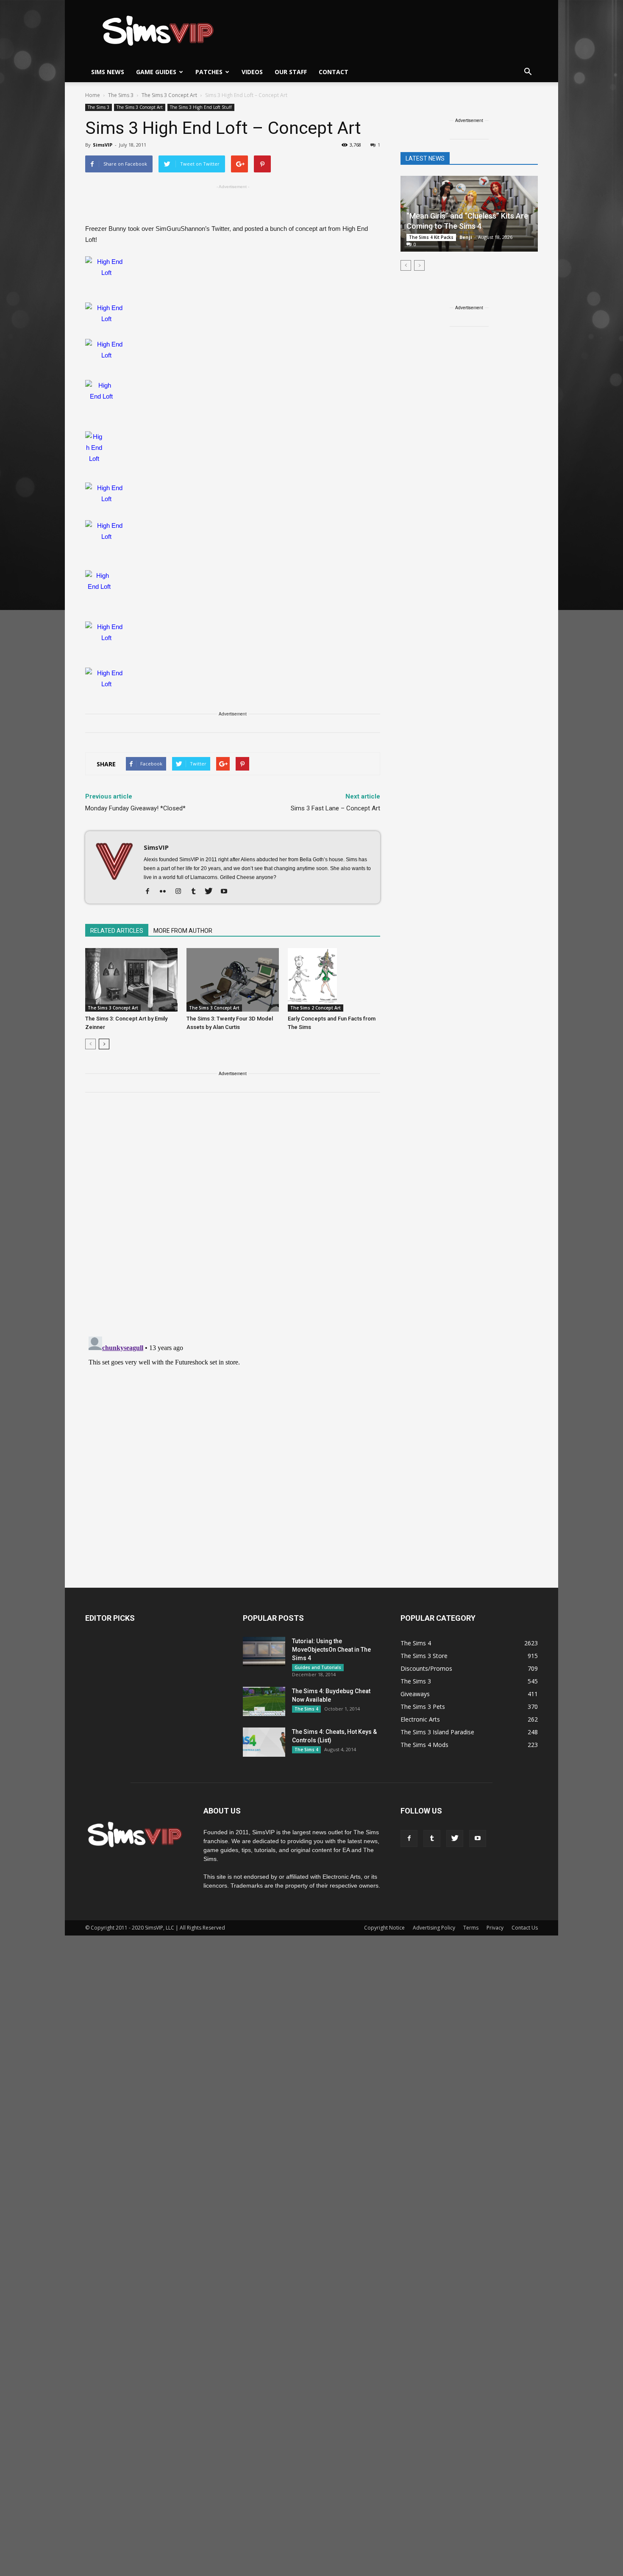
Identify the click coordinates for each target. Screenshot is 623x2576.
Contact (334, 72)
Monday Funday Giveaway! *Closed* (135, 808)
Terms (471, 1928)
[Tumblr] (196, 892)
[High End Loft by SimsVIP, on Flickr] (233, 275)
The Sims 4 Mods (424, 1745)
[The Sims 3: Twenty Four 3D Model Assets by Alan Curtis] (233, 980)
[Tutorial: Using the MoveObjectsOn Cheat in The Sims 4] (264, 1651)
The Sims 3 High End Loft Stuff (201, 107)
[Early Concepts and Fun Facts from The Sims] (334, 980)
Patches (209, 72)
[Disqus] (233, 1220)
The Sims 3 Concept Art (140, 107)
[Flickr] (166, 892)
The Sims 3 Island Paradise (437, 1732)
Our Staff (291, 72)
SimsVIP (103, 145)
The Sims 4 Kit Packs (431, 237)
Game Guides (156, 72)
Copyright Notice (384, 1928)
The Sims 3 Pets (423, 1707)
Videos (252, 72)
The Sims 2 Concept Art (316, 1008)
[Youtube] (227, 892)
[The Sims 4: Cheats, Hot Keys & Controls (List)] (264, 1742)
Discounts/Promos (426, 1668)
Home (93, 95)
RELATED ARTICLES (117, 931)
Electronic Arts (420, 1719)
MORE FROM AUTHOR (183, 931)
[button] (528, 72)
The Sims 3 (99, 107)
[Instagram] (181, 892)
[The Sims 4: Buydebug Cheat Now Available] (264, 1701)
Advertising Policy (434, 1928)
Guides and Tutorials (318, 1667)
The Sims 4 (306, 1709)
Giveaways (415, 1694)
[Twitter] (212, 892)
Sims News (108, 72)
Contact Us (525, 1928)
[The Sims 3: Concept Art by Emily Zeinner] (131, 980)
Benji (466, 237)
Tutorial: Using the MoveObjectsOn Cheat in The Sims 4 (331, 1650)
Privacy (495, 1928)
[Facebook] (151, 892)
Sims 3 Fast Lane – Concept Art (335, 808)
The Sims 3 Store (424, 1656)
